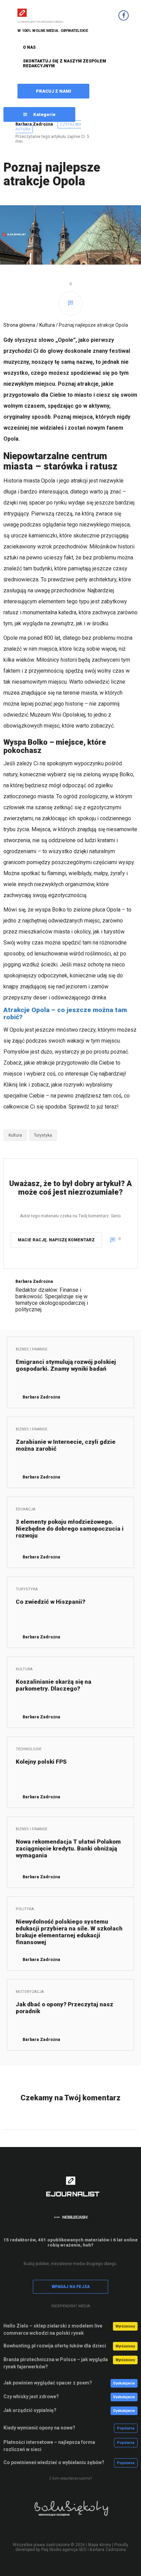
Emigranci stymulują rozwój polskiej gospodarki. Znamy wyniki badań (66, 1365)
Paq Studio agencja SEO (64, 2550)
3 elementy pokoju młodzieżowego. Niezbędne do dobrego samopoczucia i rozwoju (70, 1529)
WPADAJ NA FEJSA (71, 2287)
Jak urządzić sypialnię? (30, 2410)
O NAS (29, 47)
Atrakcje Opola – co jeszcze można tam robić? (65, 1013)
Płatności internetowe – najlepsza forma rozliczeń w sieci (49, 2446)
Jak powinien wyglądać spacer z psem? (48, 2383)
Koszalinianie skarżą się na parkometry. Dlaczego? (54, 1685)
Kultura (47, 325)
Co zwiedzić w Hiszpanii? (50, 1602)
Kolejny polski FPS (41, 1762)
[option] (70, 2513)
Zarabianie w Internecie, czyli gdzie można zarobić (66, 1445)
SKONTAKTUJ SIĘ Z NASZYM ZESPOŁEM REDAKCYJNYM (65, 63)
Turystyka (43, 1135)
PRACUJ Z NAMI (54, 91)
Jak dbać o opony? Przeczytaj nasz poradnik (65, 2008)
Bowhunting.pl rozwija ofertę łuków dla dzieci (55, 2346)
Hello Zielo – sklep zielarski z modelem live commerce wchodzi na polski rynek (53, 2329)
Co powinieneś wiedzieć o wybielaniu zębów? (54, 2462)
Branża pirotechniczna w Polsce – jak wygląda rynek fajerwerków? (56, 2363)
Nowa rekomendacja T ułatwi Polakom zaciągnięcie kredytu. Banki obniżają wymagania (68, 1848)
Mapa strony (100, 2545)
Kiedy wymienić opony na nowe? (39, 2428)
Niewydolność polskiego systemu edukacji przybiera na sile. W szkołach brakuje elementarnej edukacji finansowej (69, 1932)
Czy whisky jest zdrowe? (31, 2397)
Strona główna (19, 325)
